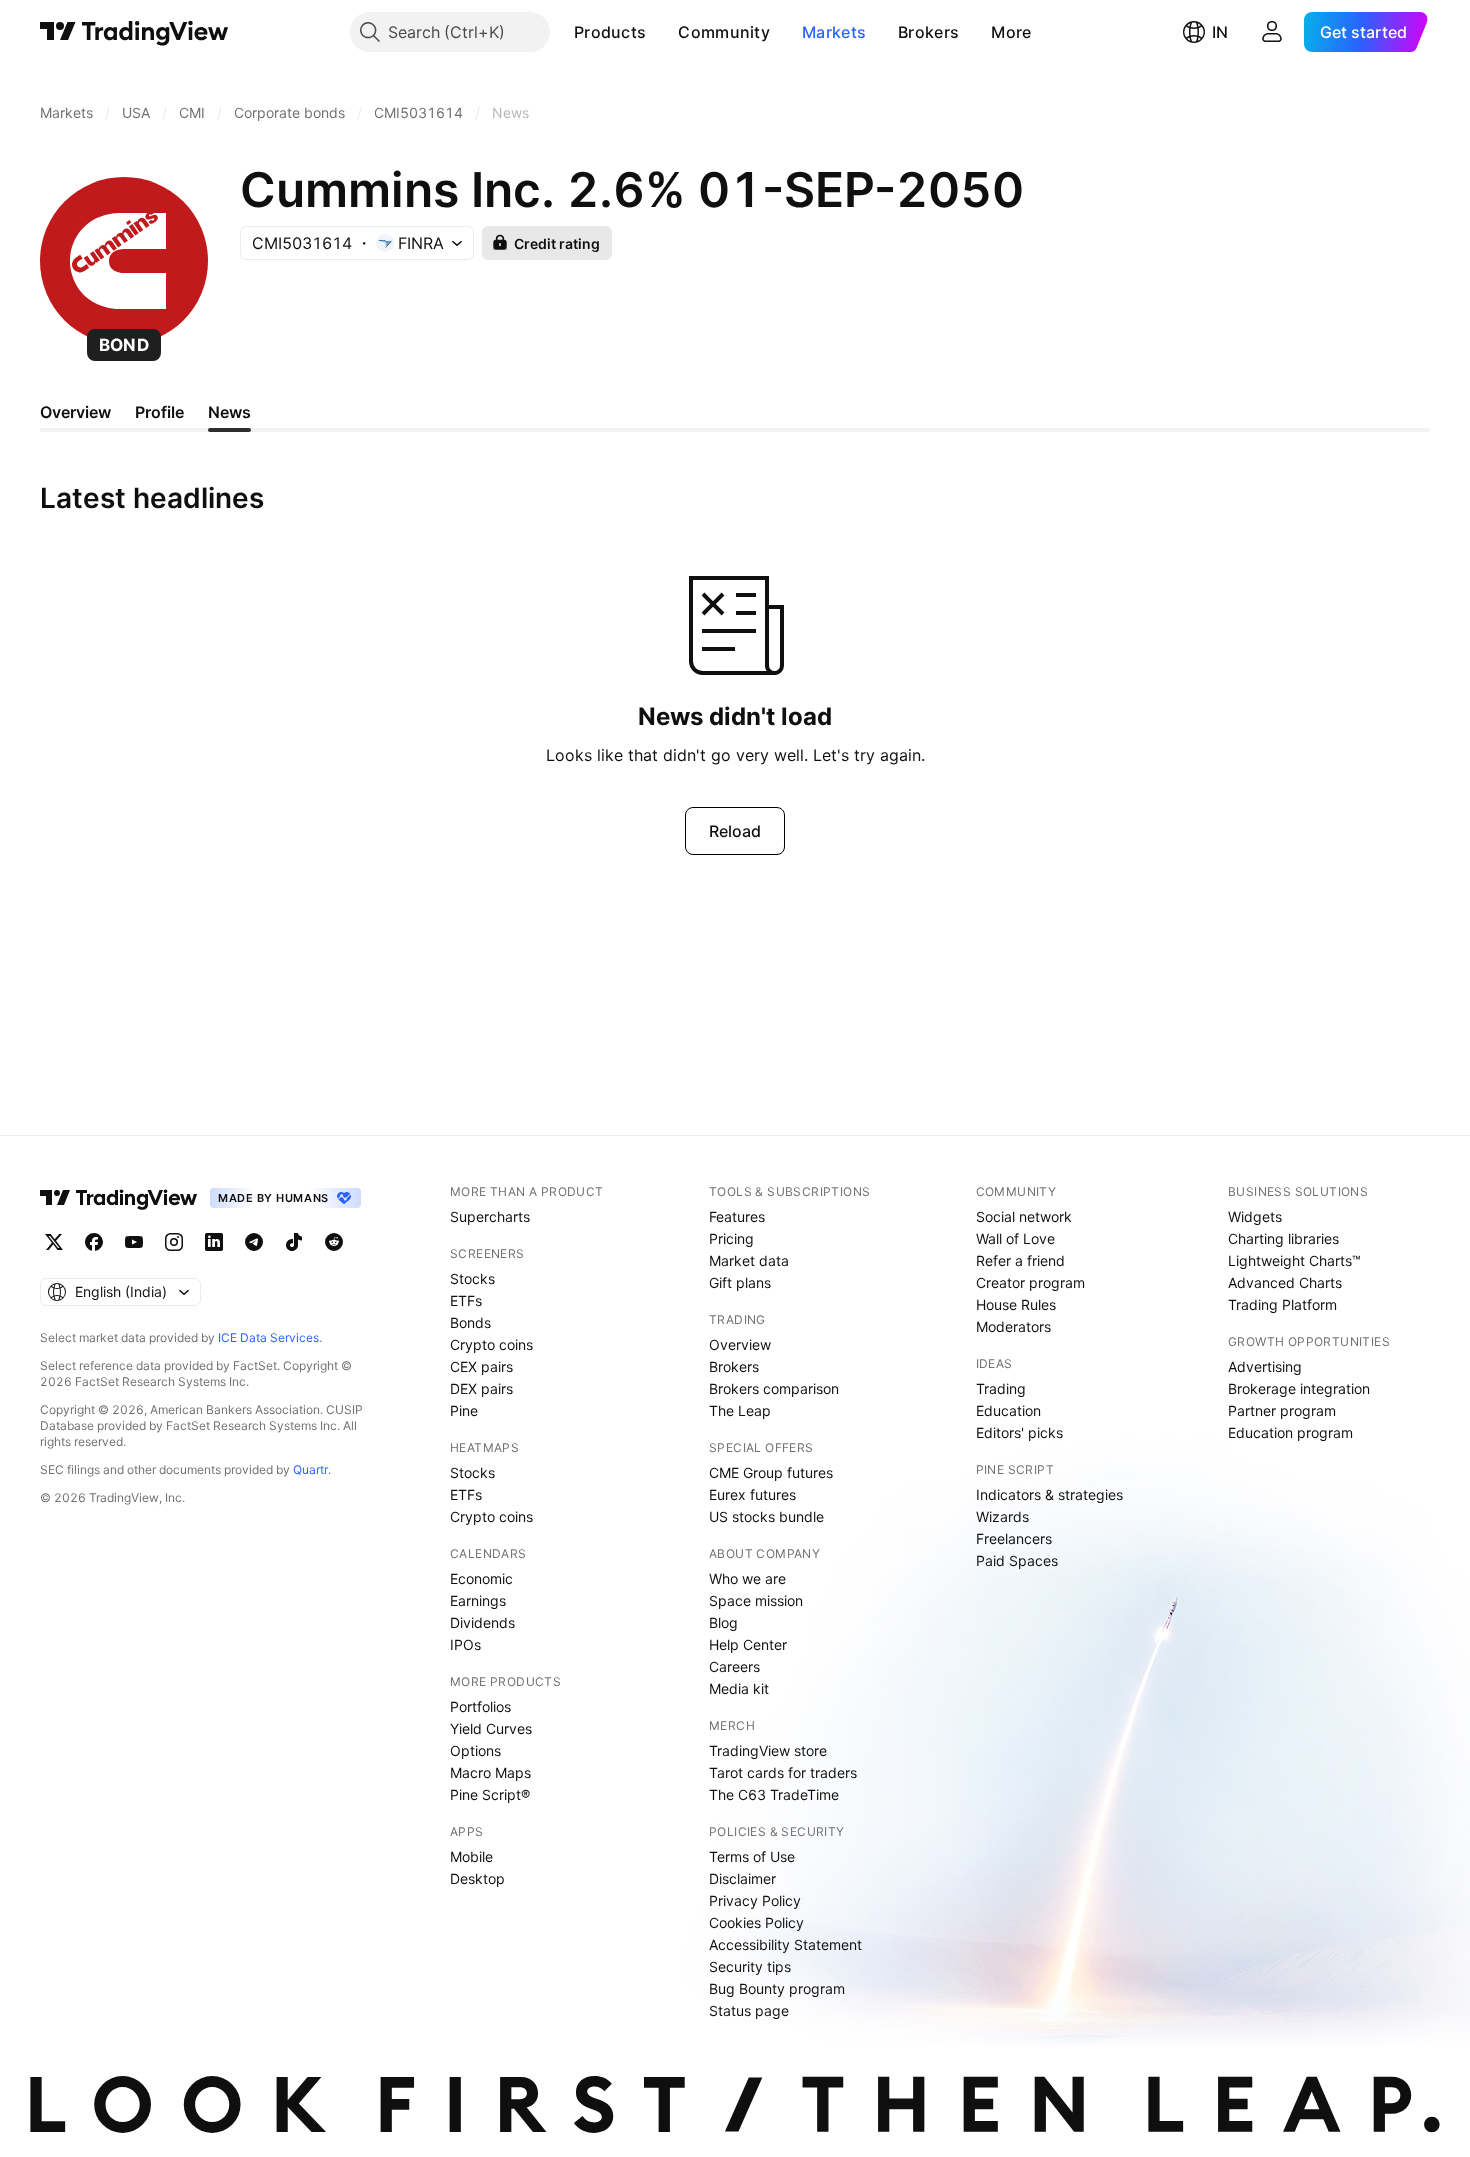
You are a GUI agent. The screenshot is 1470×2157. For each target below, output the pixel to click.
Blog (723, 1622)
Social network (1024, 1216)
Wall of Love (1015, 1238)
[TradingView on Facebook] (94, 1242)
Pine (464, 1410)
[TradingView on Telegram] (254, 1242)
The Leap (740, 1410)
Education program (1290, 1432)
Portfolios (480, 1706)
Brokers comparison (774, 1388)
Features (737, 1216)
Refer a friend (1020, 1260)
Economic (481, 1578)
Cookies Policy (756, 1922)
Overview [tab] (75, 412)
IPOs (465, 1644)
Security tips (750, 1966)
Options (475, 1750)
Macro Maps (490, 1772)
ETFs (466, 1300)
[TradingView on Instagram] (174, 1242)
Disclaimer (742, 1878)
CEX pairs (481, 1366)
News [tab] (229, 412)
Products (610, 32)
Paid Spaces (1017, 1560)
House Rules (1016, 1304)
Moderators (1013, 1326)
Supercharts (490, 1216)
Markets (834, 32)
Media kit (739, 1688)
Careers (734, 1666)
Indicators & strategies (1049, 1494)
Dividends (482, 1622)
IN (1220, 32)
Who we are (747, 1578)
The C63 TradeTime (774, 1794)
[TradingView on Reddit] (334, 1242)
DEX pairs (481, 1388)
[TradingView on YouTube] (134, 1242)
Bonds (470, 1322)
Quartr (310, 1469)
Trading (1001, 1388)
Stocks (472, 1278)
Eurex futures (752, 1494)
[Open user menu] (1272, 32)
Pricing (731, 1238)
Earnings (478, 1600)
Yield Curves (491, 1728)
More (1011, 32)
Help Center (748, 1644)
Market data (749, 1260)
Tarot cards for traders (783, 1772)
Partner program (1282, 1410)
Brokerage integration (1299, 1388)
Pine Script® (490, 1794)
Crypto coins (491, 1344)
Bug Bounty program (777, 1988)
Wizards (1002, 1516)
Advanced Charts (1285, 1282)
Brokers (928, 32)
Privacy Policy (755, 1900)
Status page (749, 2010)
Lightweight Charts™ (1294, 1260)
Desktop (477, 1878)
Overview (740, 1344)
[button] (661, 32)
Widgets (1255, 1216)
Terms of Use (752, 1856)
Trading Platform (1282, 1304)
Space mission (756, 1600)
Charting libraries (1283, 1238)
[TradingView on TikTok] (294, 1242)
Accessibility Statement (785, 1944)
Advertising (1265, 1366)
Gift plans (740, 1282)
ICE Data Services (268, 1337)
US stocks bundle (766, 1516)
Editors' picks (1019, 1432)
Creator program (1030, 1282)
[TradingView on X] (54, 1242)
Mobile (471, 1856)
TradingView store (768, 1750)
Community (724, 32)
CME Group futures (771, 1472)
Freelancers (1014, 1538)
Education (1008, 1410)
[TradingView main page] (134, 32)
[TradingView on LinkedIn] (214, 1242)
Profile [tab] (159, 412)
